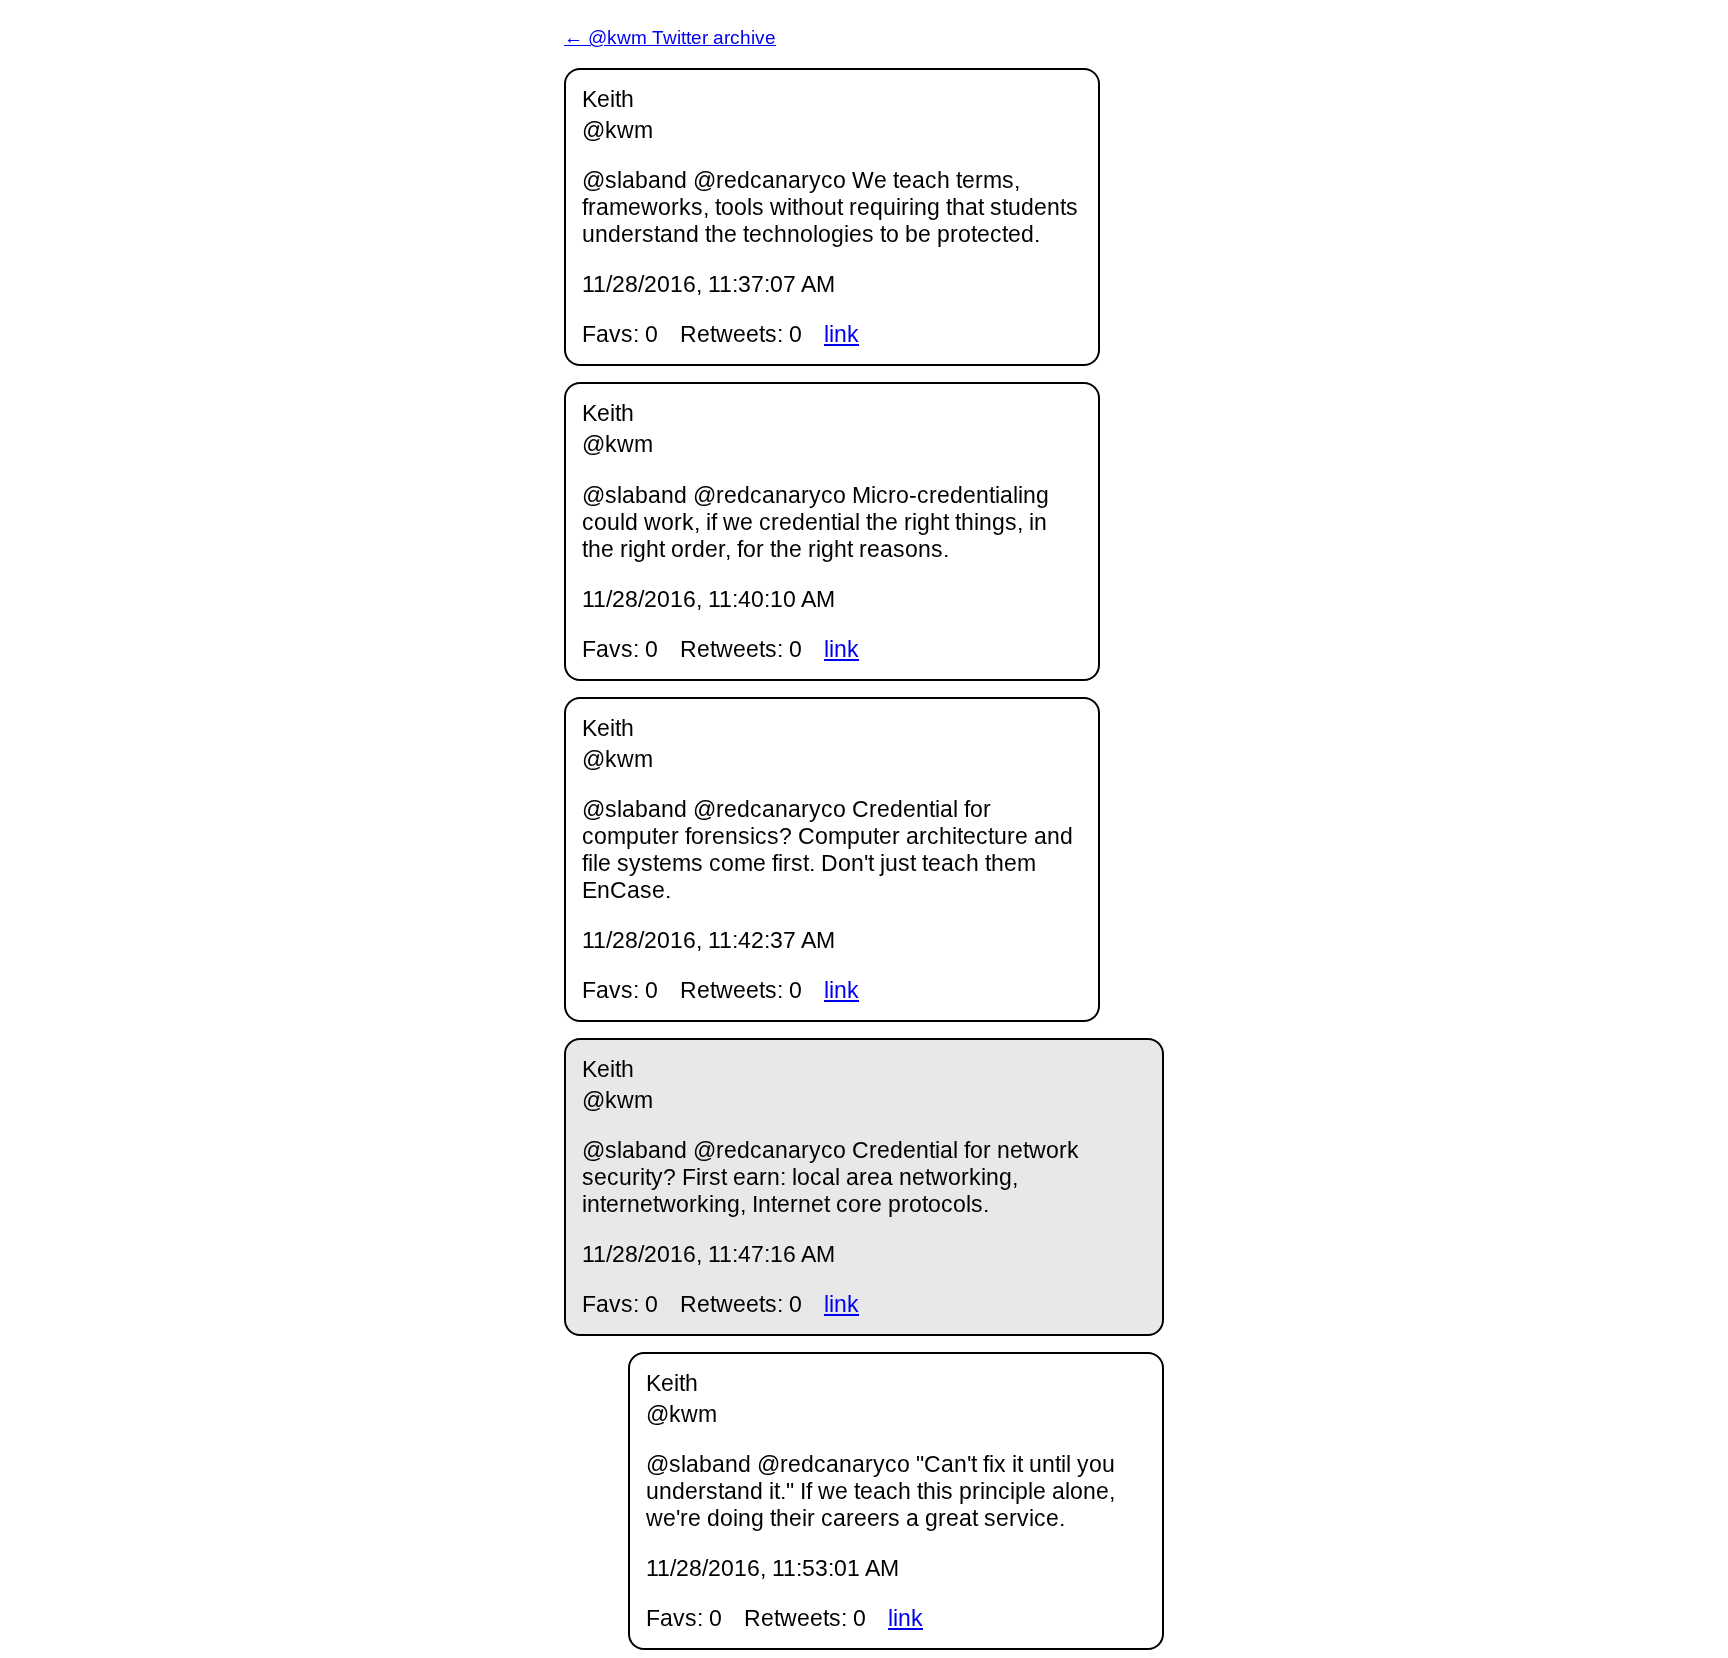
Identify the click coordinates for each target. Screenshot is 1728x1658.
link (841, 334)
